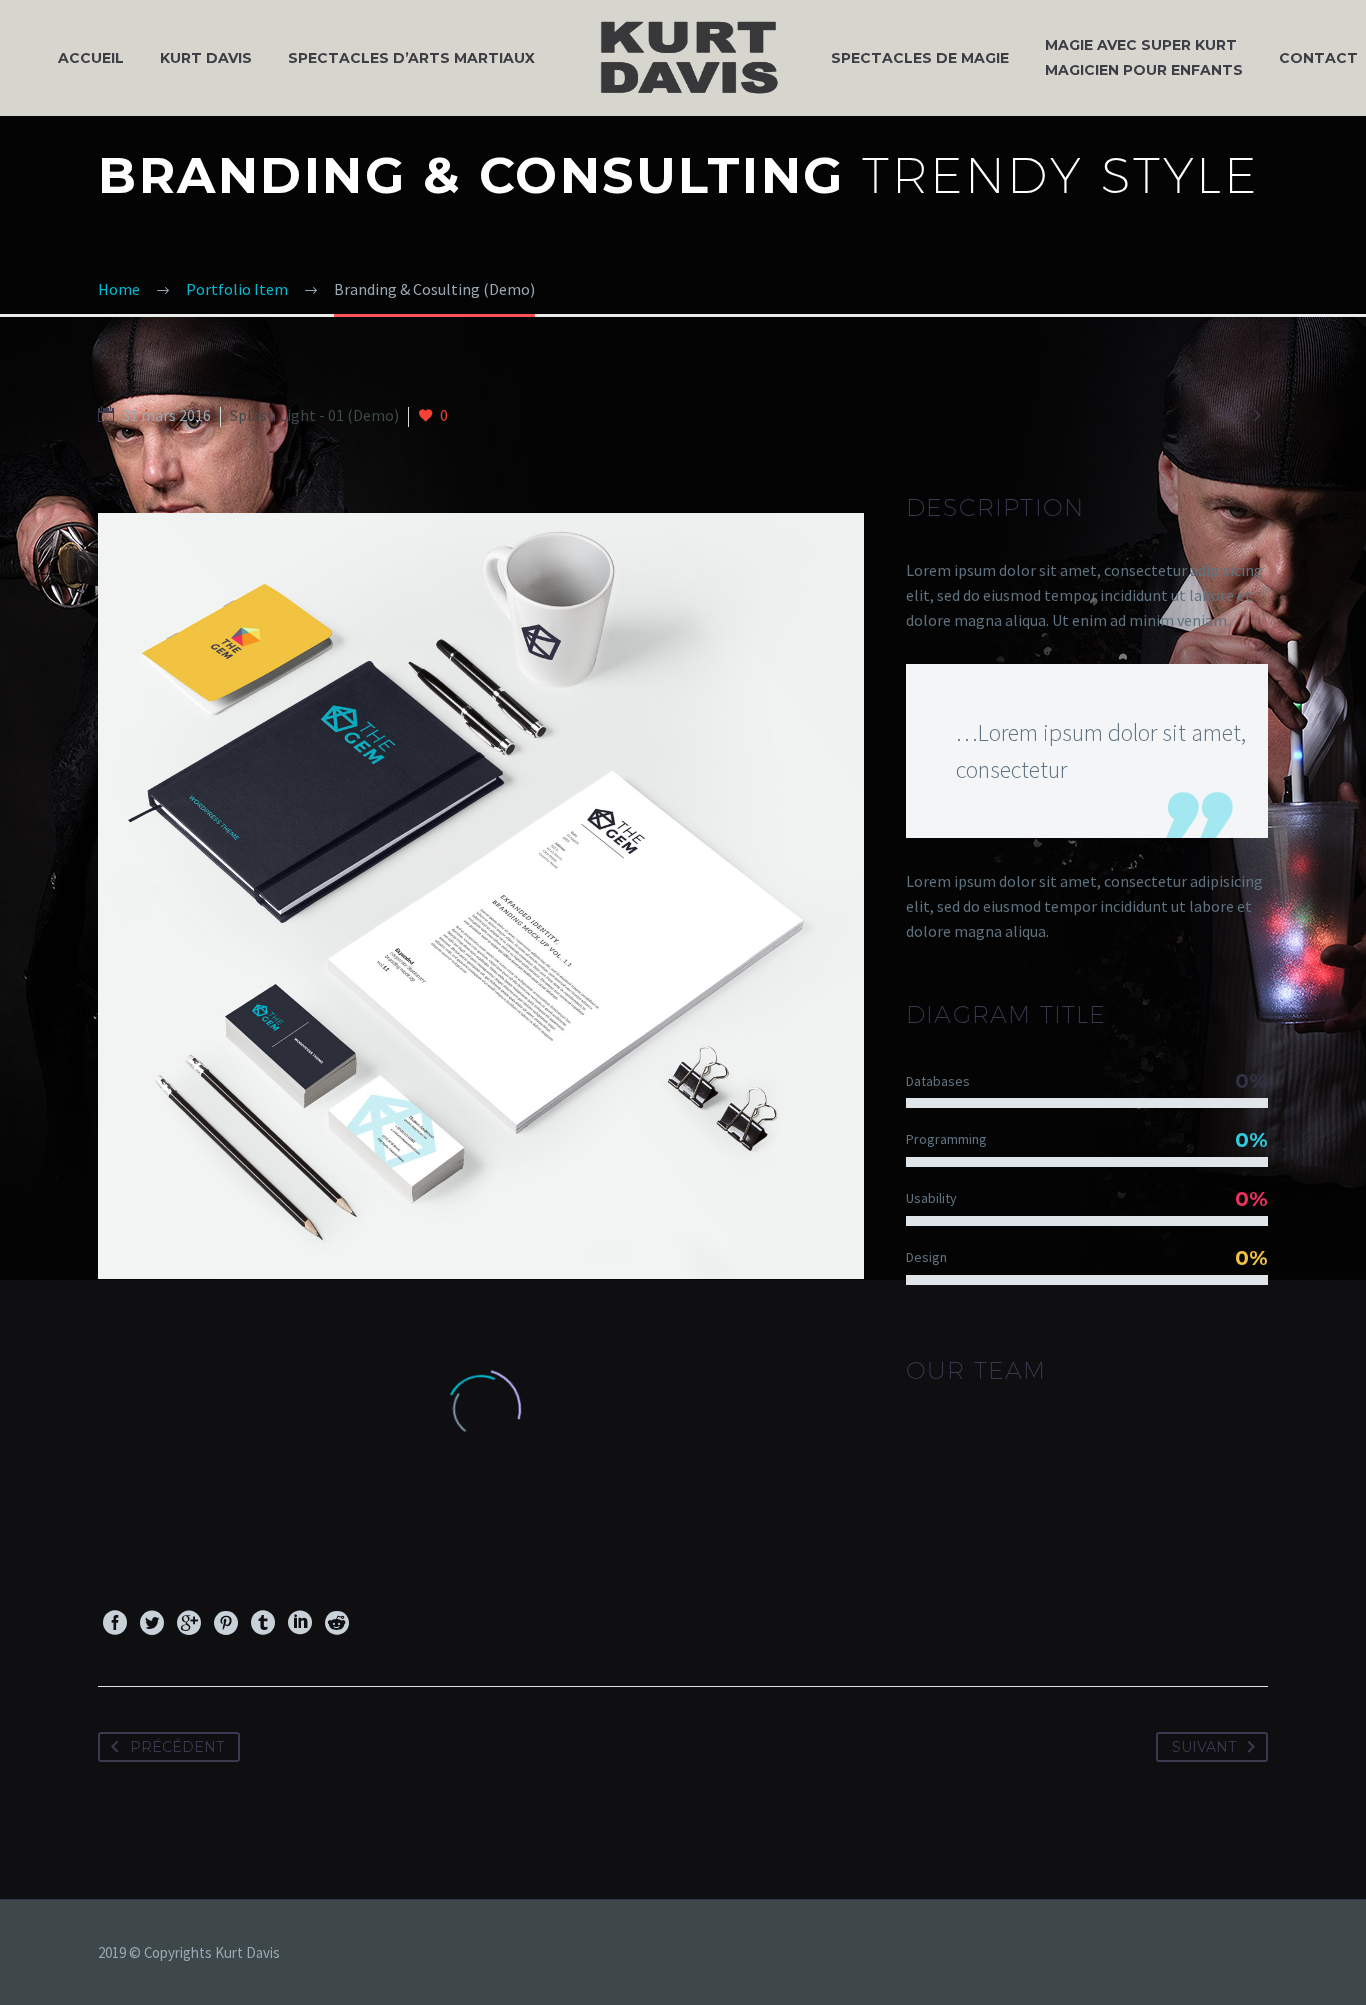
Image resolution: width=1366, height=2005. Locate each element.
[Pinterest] (226, 1623)
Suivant (1204, 1747)
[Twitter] (152, 1623)
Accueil (91, 58)
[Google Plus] (189, 1623)
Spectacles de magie (920, 58)
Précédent (177, 1747)
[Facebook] (115, 1623)
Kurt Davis (206, 58)
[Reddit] (337, 1623)
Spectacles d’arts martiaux (411, 58)
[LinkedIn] (300, 1623)
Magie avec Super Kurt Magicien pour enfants (1144, 57)
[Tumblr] (263, 1623)
